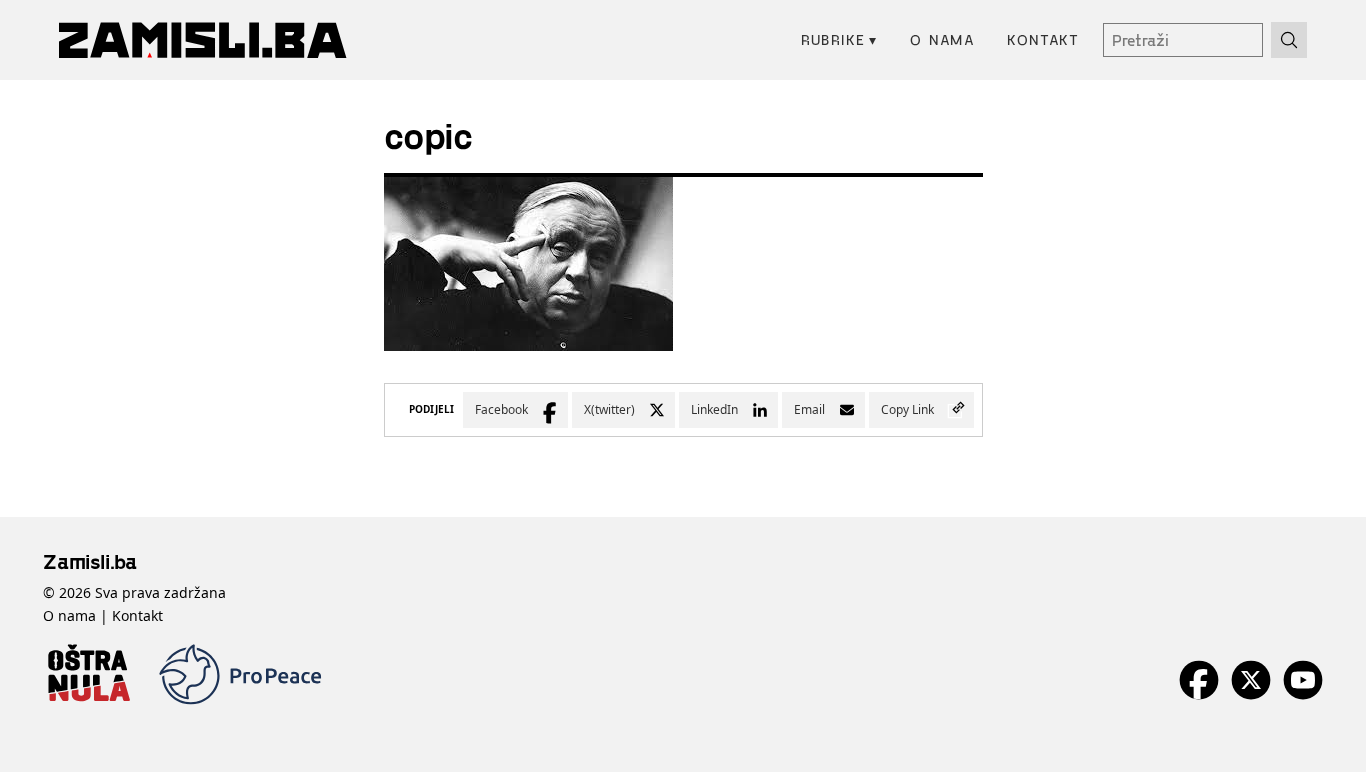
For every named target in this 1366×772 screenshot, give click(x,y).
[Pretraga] (1289, 40)
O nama (942, 39)
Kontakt (1043, 39)
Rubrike (839, 39)
